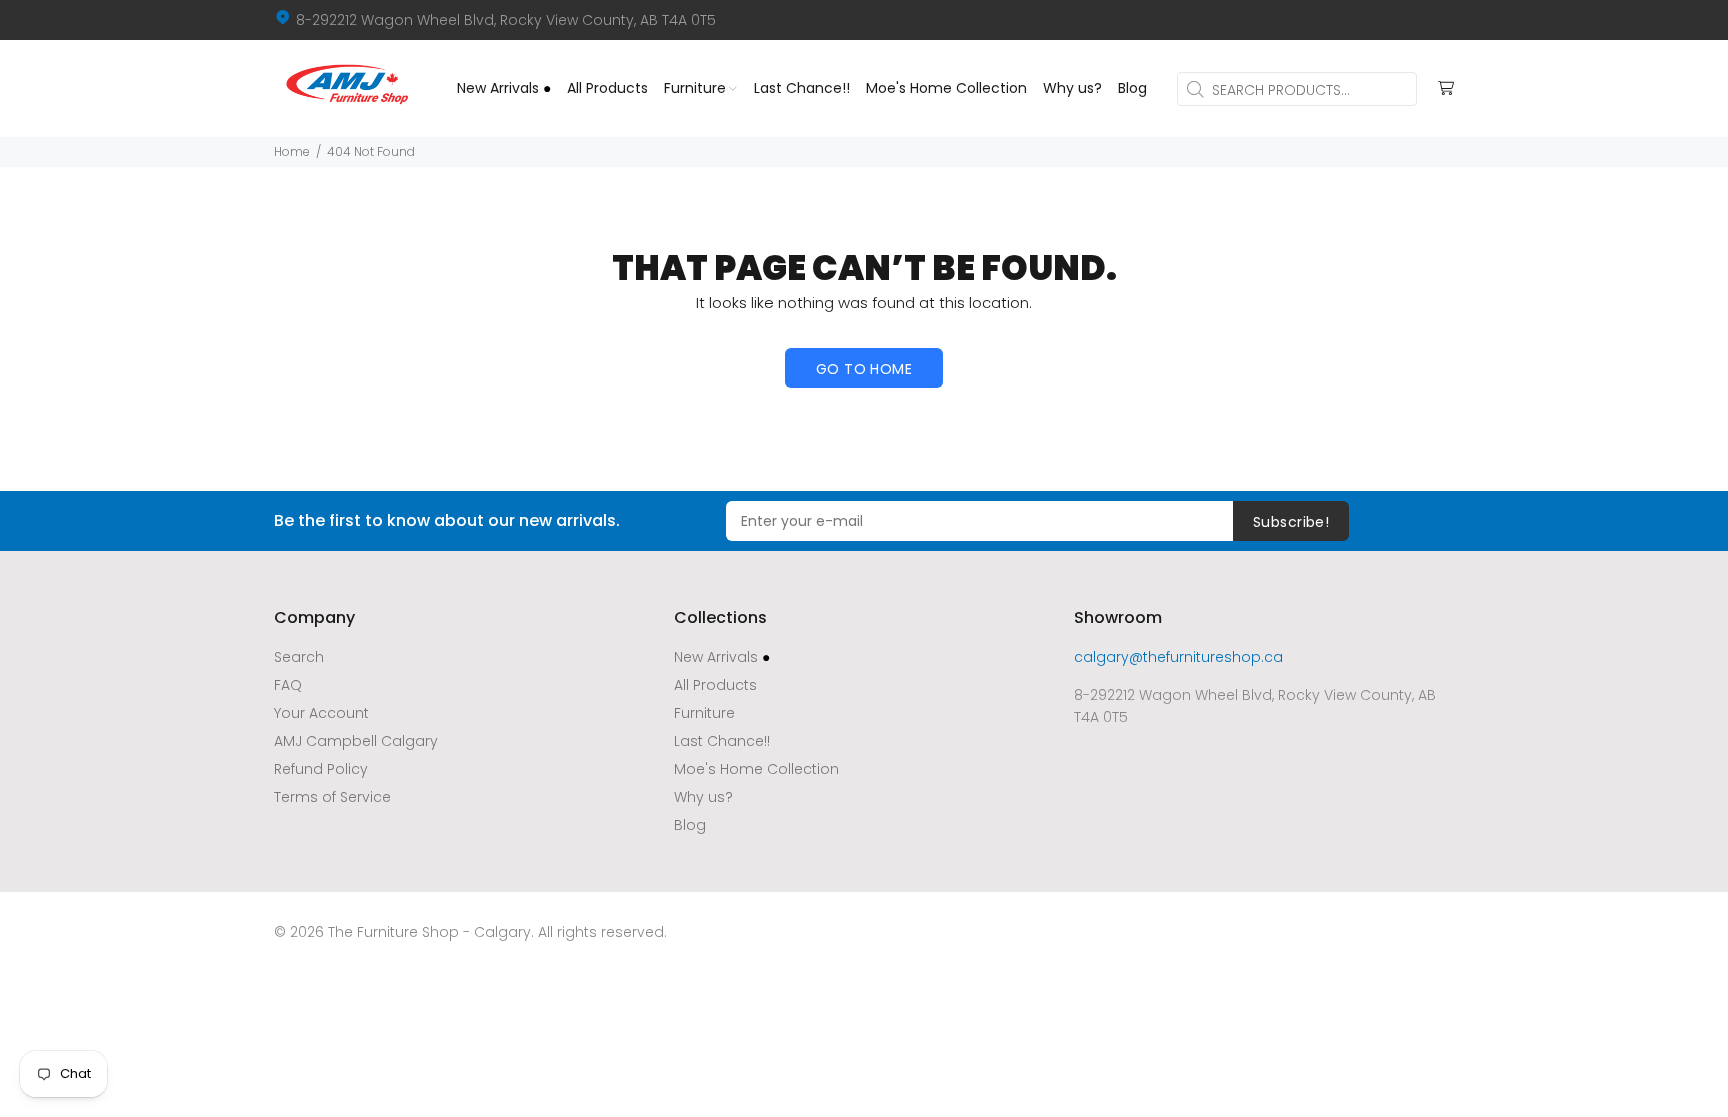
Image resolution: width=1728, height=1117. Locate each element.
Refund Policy (321, 769)
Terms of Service (332, 797)
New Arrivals (722, 657)
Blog (690, 825)
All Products (715, 685)
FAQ (288, 685)
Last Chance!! (722, 741)
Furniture (704, 713)
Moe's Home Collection (756, 769)
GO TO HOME (864, 369)
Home (292, 151)
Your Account (321, 713)
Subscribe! (1291, 522)
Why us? (703, 797)
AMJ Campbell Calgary (356, 741)
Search (299, 657)
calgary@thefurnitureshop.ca (1178, 657)
